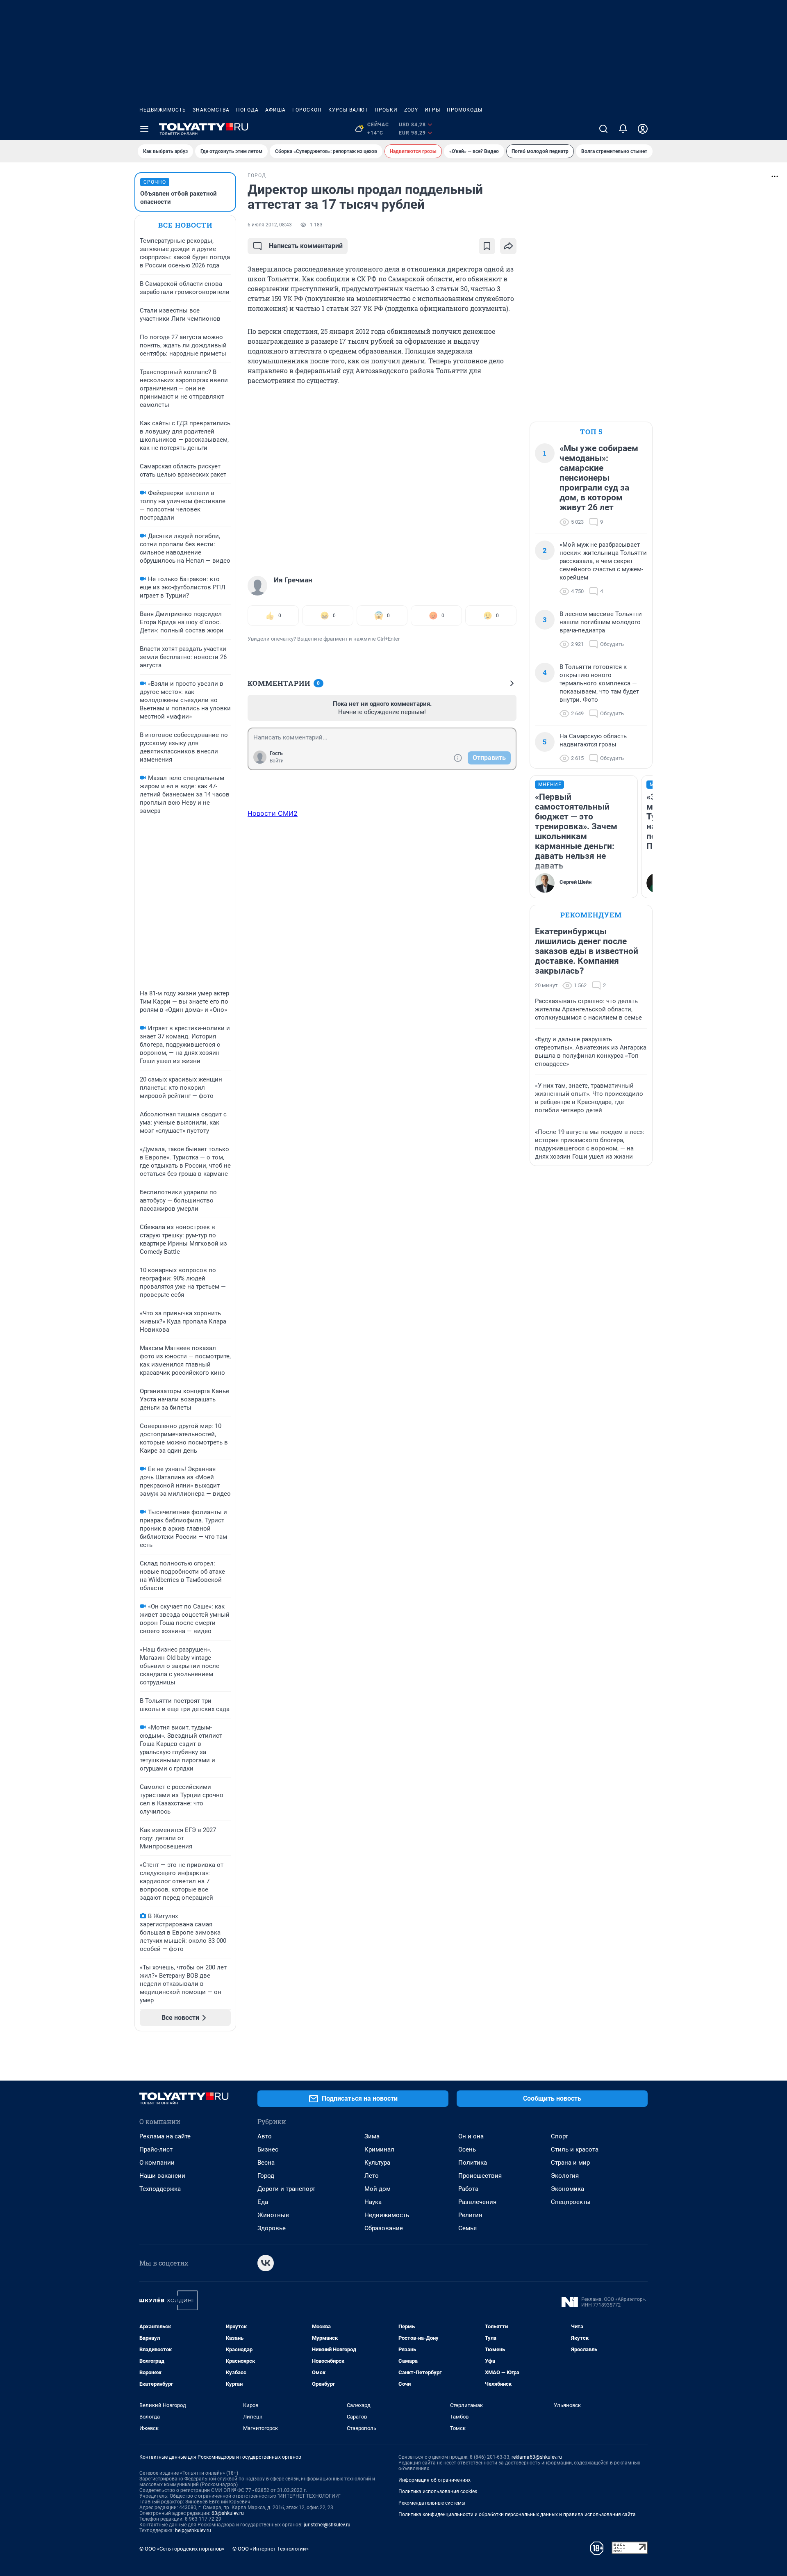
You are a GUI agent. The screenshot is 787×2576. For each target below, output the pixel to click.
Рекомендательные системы (432, 2503)
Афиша (275, 110)
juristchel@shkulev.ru (327, 2525)
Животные (273, 2215)
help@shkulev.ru (193, 2530)
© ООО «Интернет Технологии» (271, 2549)
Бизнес (268, 2149)
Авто (265, 2136)
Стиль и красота (575, 2149)
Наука (373, 2202)
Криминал (379, 2149)
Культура (377, 2163)
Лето (372, 2176)
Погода (247, 110)
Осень (467, 2149)
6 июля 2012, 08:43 (270, 225)
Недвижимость (163, 110)
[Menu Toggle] (144, 129)
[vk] (266, 2263)
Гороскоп (307, 110)
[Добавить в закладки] (487, 246)
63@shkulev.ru (228, 2513)
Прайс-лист (156, 2149)
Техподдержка (160, 2189)
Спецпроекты (571, 2202)
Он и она (471, 2136)
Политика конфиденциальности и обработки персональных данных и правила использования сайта (517, 2514)
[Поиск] (603, 129)
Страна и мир (570, 2163)
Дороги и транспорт (286, 2189)
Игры (432, 110)
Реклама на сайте (165, 2136)
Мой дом (378, 2189)
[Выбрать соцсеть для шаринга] (508, 246)
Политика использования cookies (438, 2492)
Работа (468, 2189)
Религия (470, 2215)
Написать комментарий (306, 246)
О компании (157, 2163)
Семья (467, 2228)
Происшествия (480, 2176)
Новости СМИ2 (273, 813)
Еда (263, 2202)
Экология (565, 2176)
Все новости (185, 225)
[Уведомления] (623, 129)
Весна (266, 2163)
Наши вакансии (162, 2176)
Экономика (568, 2189)
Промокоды (465, 110)
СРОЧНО (155, 182)
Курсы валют (348, 110)
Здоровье (272, 2228)
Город (266, 2176)
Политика (473, 2163)
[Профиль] (643, 129)
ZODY (411, 110)
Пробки (386, 110)
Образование (384, 2228)
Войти (277, 761)
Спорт (560, 2136)
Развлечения (477, 2202)
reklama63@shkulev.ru (537, 2457)
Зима (372, 2136)
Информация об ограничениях (434, 2480)
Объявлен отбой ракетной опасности (179, 198)
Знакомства (211, 110)
